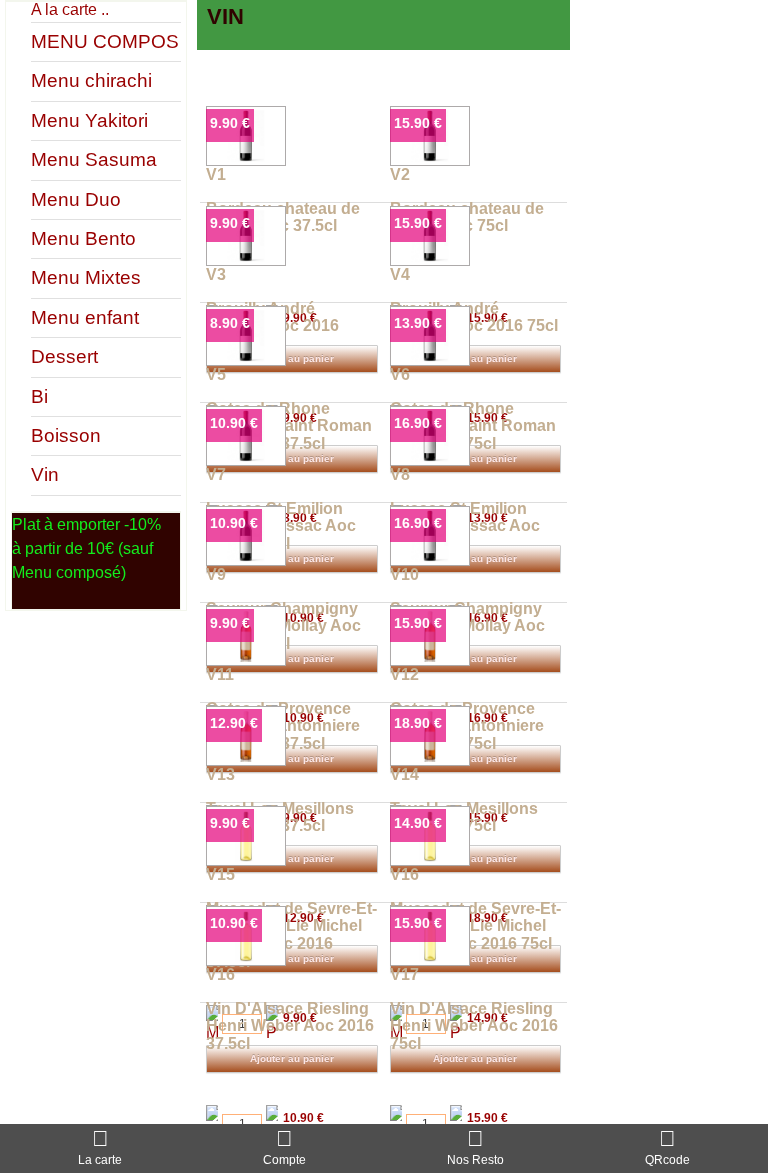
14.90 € (418, 823)
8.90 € (230, 323)
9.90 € (230, 123)
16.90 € (418, 423)
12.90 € (234, 723)
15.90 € (418, 123)
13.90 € (418, 323)
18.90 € (418, 723)
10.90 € (234, 423)
